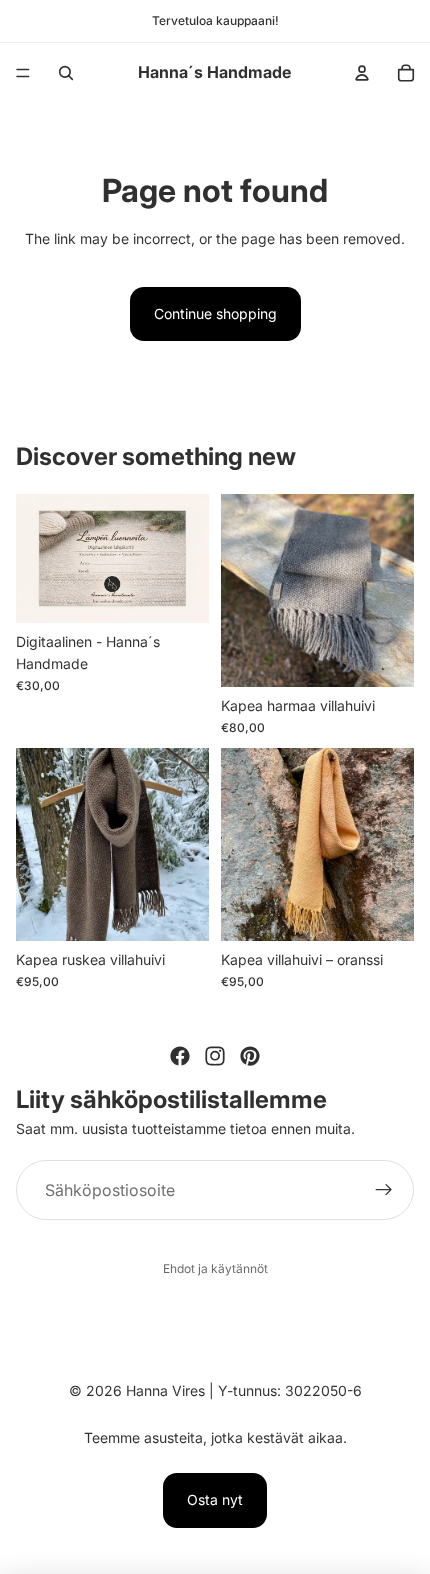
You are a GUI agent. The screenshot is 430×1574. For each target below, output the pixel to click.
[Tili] (362, 73)
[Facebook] (180, 1056)
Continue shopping (215, 313)
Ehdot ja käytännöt (215, 1268)
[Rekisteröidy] (384, 1190)
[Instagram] (215, 1056)
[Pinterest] (250, 1056)
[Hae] (66, 73)
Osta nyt (215, 1499)
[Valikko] (23, 73)
